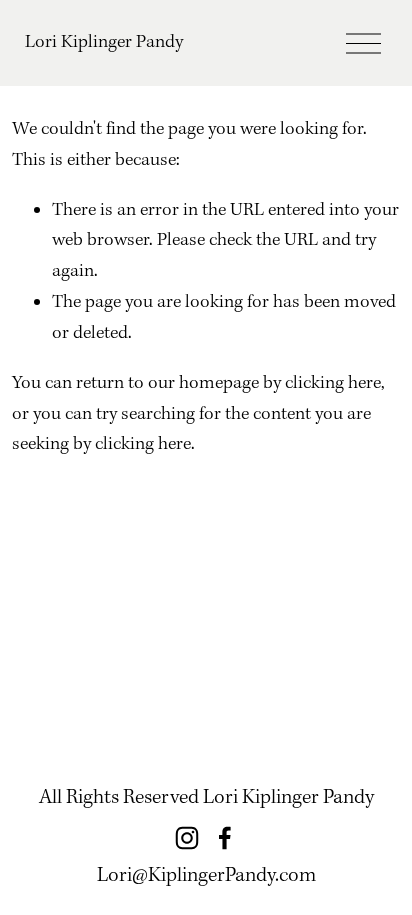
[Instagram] (187, 838)
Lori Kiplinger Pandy (104, 42)
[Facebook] (225, 838)
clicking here (333, 383)
